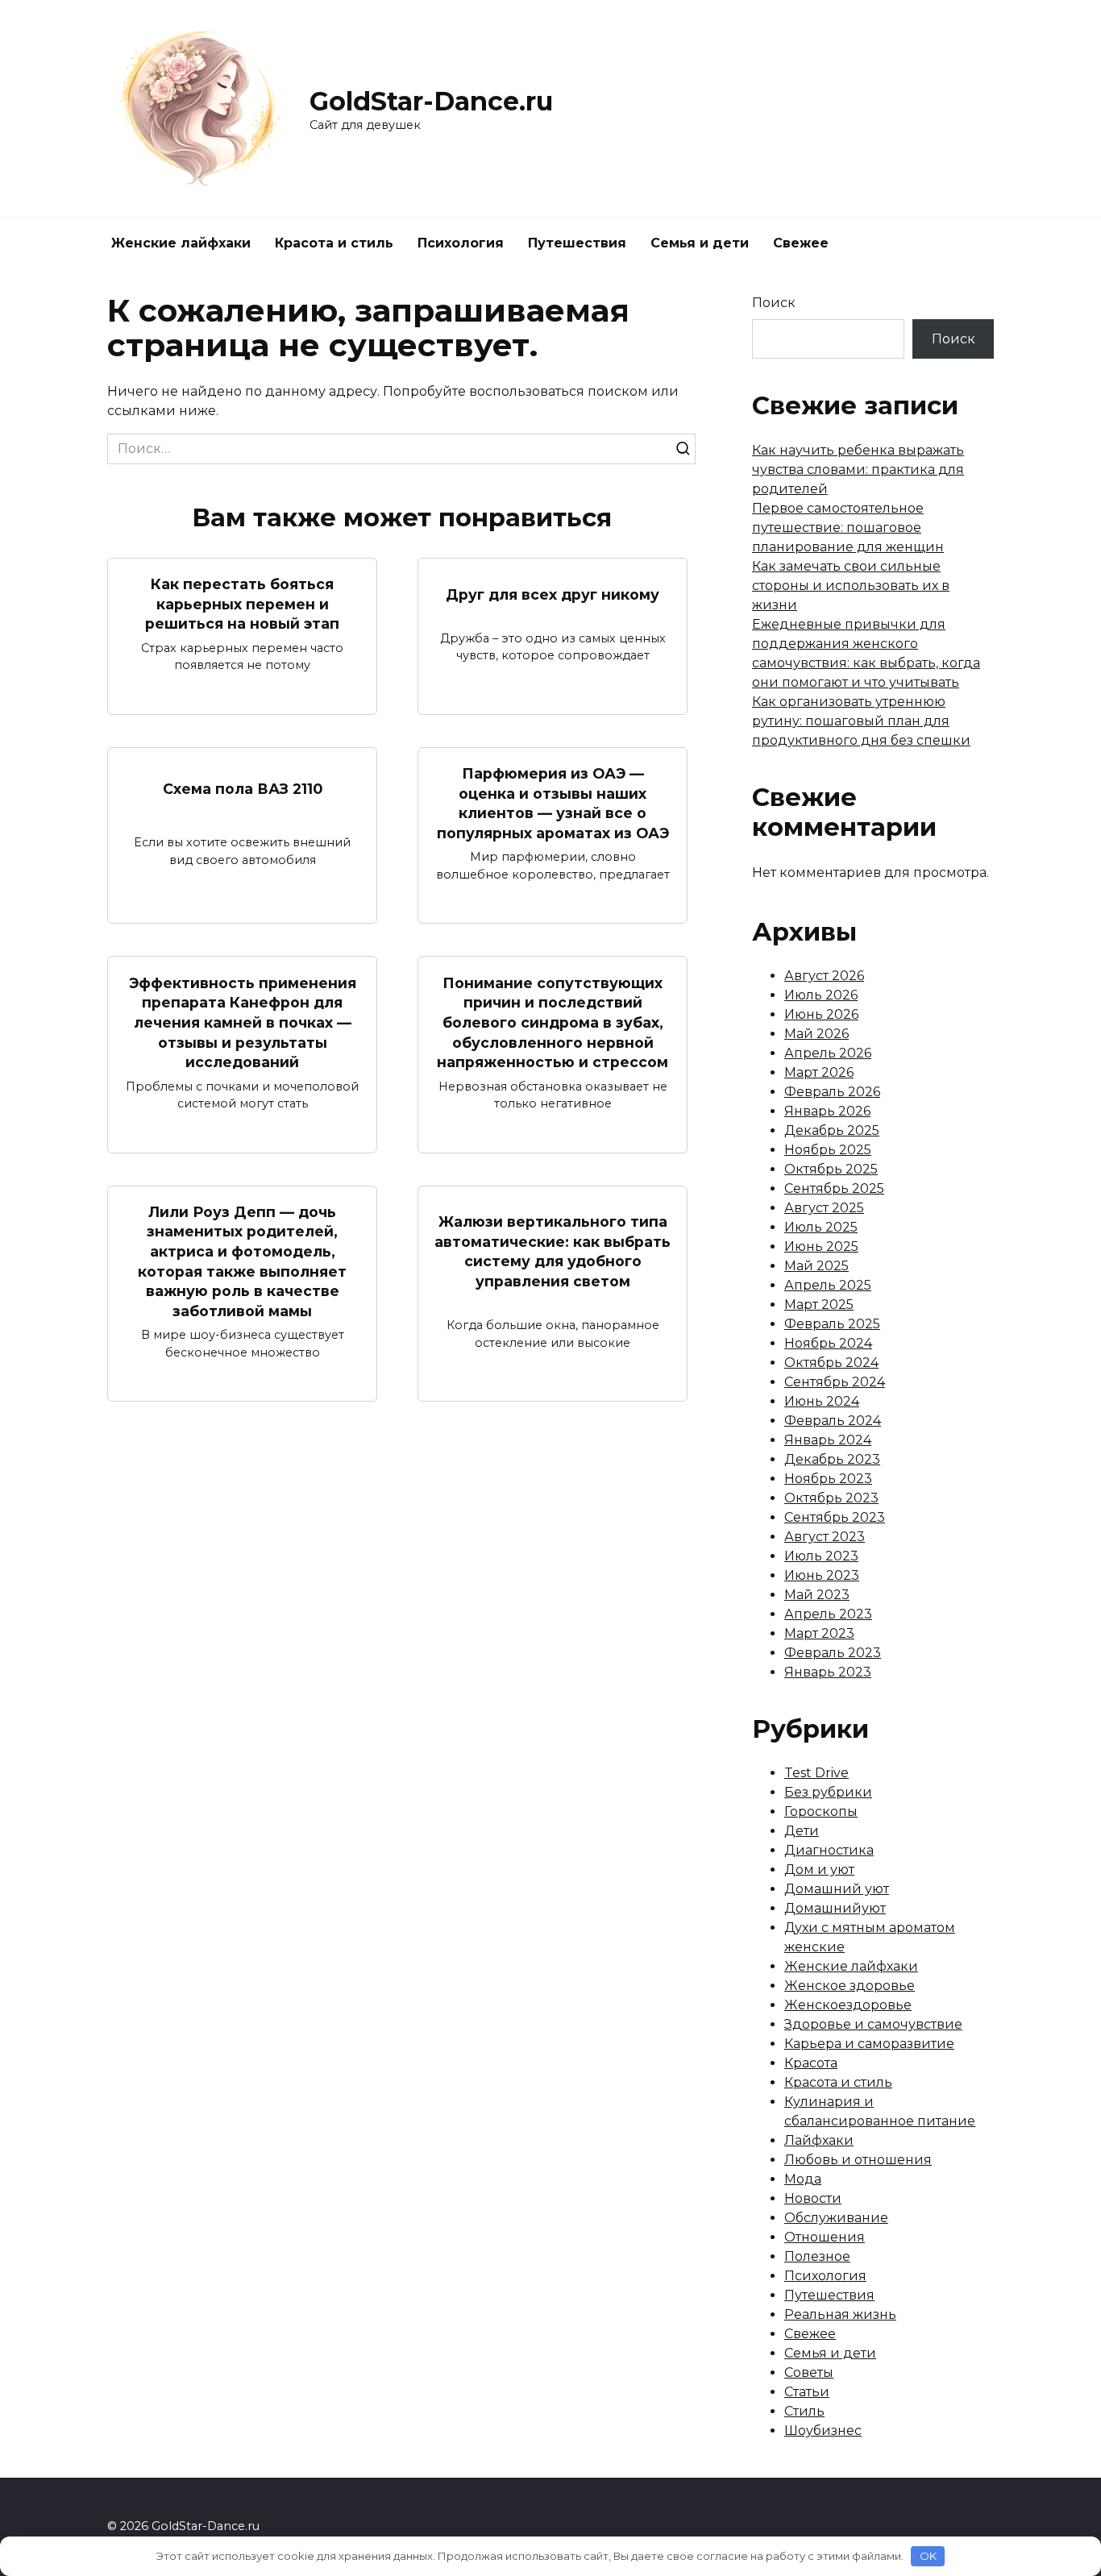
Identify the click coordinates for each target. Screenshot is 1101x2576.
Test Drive (816, 1773)
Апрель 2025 (828, 1285)
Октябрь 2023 (831, 1498)
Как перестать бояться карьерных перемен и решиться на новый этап (242, 604)
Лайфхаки (819, 2140)
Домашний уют (837, 1889)
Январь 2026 (827, 1111)
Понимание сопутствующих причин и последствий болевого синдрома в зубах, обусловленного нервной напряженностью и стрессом (553, 1022)
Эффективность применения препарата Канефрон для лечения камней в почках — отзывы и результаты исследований (243, 1022)
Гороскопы (821, 1812)
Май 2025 (816, 1266)
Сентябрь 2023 (835, 1517)
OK (928, 2556)
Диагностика (829, 1850)
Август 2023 (825, 1537)
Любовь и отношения (858, 2160)
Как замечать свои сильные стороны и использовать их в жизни (851, 586)
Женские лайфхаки (181, 243)
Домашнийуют (835, 1908)
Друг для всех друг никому (553, 594)
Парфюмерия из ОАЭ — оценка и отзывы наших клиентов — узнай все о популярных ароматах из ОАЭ (553, 803)
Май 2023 (817, 1595)
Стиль (804, 2411)
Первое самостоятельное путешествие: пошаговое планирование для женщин (848, 528)
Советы (809, 2372)
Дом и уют (819, 1870)
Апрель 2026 (828, 1053)
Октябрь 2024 (831, 1363)
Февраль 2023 (833, 1653)
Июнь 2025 (821, 1246)
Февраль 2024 (833, 1421)
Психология (461, 243)
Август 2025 (824, 1208)
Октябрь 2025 (831, 1169)
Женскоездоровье (848, 2005)
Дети (802, 1831)
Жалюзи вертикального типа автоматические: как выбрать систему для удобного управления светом (553, 1251)
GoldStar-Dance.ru (431, 101)
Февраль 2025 (832, 1324)
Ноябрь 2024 (828, 1343)
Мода (803, 2179)
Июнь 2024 (822, 1401)
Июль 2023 (821, 1556)
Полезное (817, 2256)
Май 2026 (816, 1034)
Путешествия (577, 243)
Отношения (825, 2237)
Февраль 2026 (832, 1092)
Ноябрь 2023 (828, 1479)
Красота (811, 2063)
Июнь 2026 (821, 1014)
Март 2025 (819, 1305)
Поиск (774, 303)
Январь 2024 (828, 1440)
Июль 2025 (821, 1227)
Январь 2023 (828, 1672)
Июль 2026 (821, 995)
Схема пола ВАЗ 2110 (243, 788)
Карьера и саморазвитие (869, 2044)
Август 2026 (824, 976)
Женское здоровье (850, 1986)
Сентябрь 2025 (834, 1188)
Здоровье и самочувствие (873, 2024)
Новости (813, 2198)
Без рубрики (828, 1792)
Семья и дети (700, 243)
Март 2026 (819, 1072)
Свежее (801, 243)
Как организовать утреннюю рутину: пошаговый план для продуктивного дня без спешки (861, 721)
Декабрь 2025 (832, 1130)
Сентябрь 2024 (835, 1382)
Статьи (807, 2392)
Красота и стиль (334, 243)
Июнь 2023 (822, 1575)
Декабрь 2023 (832, 1459)
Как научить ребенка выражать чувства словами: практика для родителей (858, 469)
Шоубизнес (823, 2431)
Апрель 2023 (828, 1614)
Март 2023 (819, 1633)
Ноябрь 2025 (828, 1150)
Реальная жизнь (840, 2314)
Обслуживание (836, 2218)
